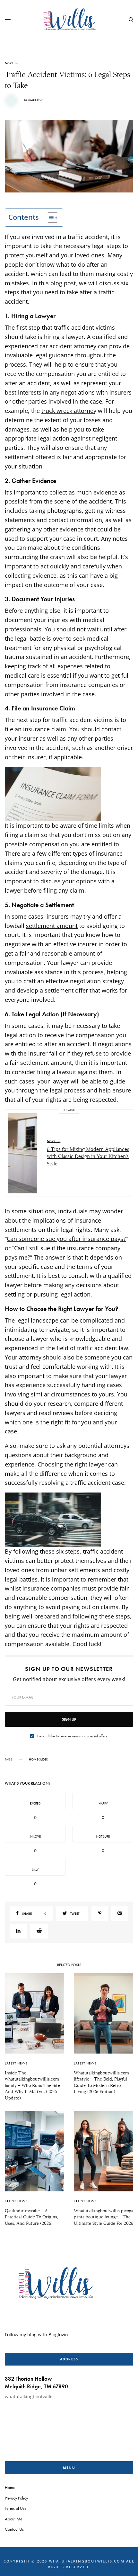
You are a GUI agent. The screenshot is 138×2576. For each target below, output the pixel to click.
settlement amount (52, 926)
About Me (14, 2518)
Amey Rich (36, 100)
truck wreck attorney (69, 411)
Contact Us (14, 2529)
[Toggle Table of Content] (49, 218)
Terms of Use (16, 2508)
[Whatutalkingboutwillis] (69, 20)
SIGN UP (69, 1719)
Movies (12, 63)
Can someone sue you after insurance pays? (66, 1239)
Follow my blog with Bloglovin (36, 2334)
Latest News (16, 2063)
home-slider (38, 1760)
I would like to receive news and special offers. (73, 1736)
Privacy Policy (16, 2498)
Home (10, 2487)
